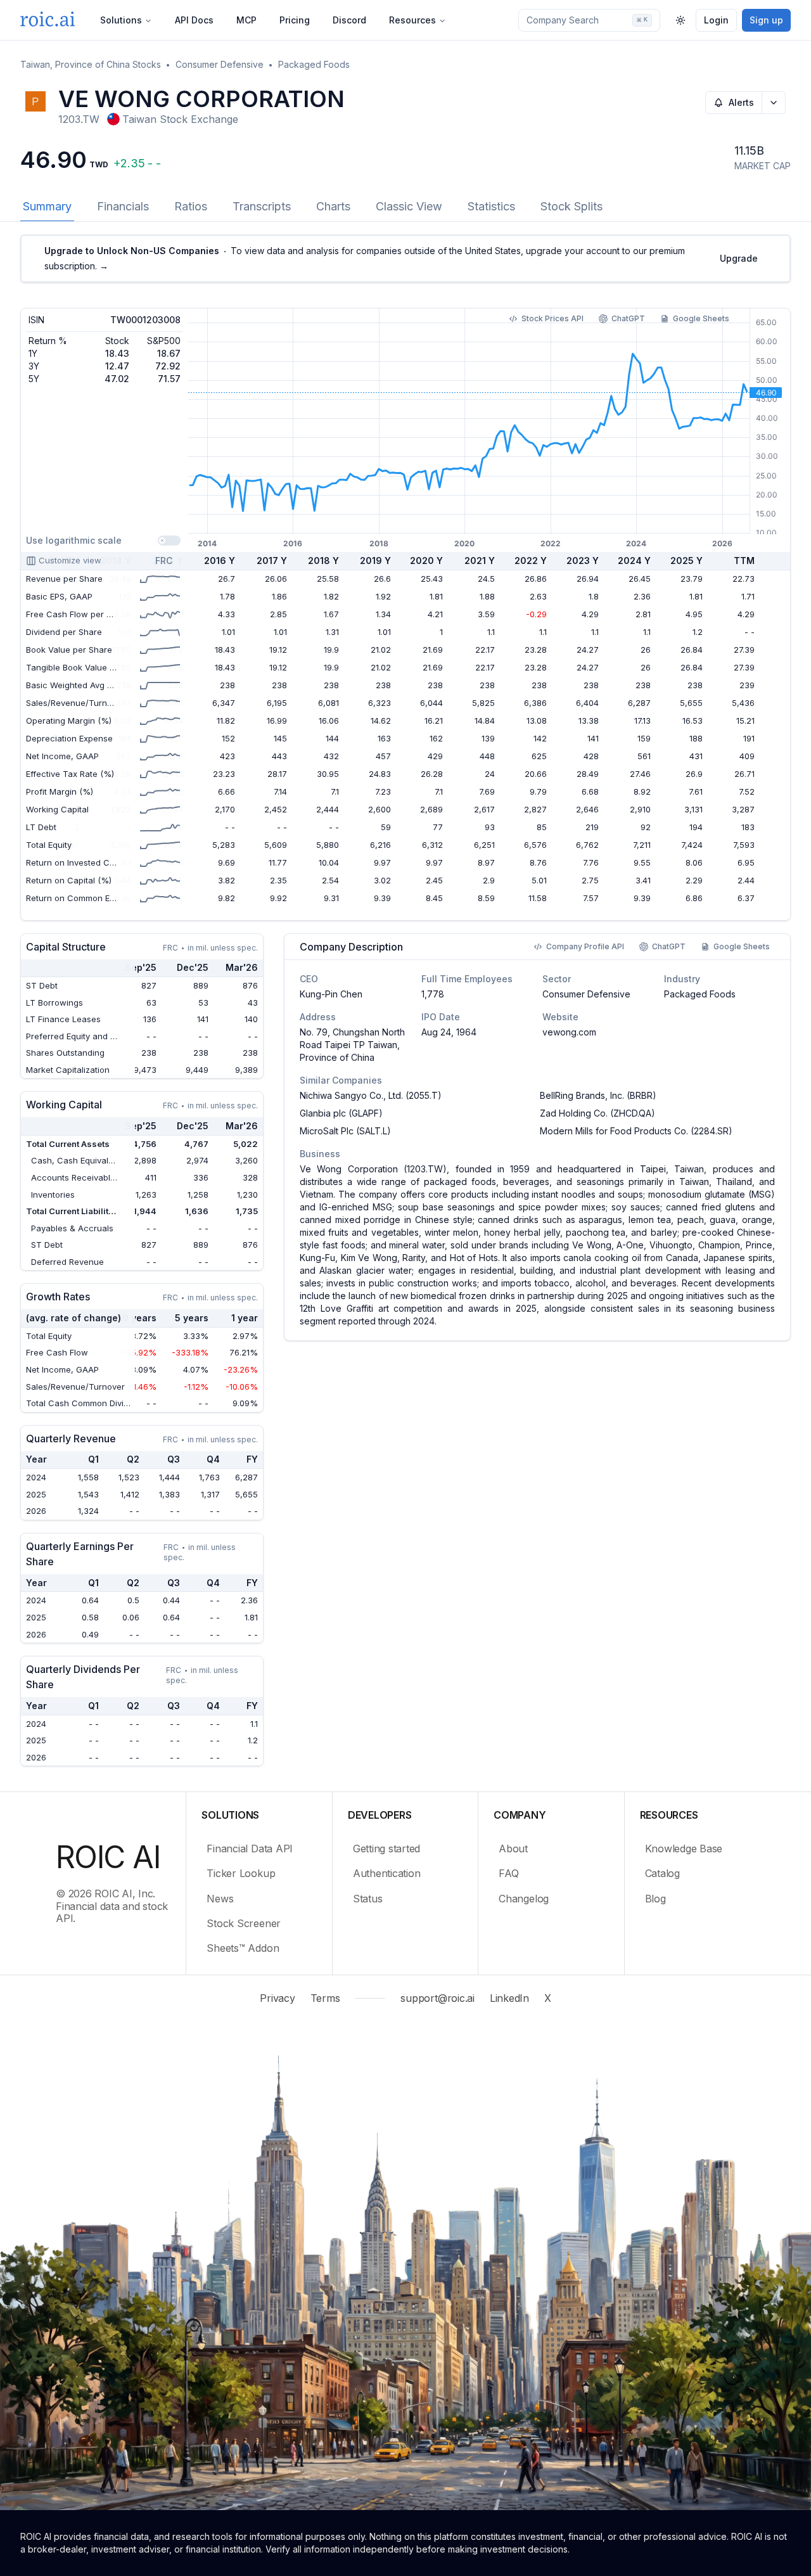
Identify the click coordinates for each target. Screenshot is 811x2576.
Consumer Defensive (220, 64)
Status (368, 1899)
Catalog (662, 1873)
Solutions (121, 20)
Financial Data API (250, 1849)
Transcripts (262, 206)
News (220, 1899)
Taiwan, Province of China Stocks (91, 64)
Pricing (295, 20)
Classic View (409, 206)
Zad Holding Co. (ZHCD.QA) (597, 1113)
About (513, 1849)
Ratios (191, 206)
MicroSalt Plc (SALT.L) (345, 1131)
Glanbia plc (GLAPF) (341, 1113)
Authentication (387, 1873)
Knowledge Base (684, 1849)
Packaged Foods (314, 64)
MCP (246, 20)
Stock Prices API (552, 318)
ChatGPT (628, 318)
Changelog (524, 1899)
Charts (333, 206)
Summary (47, 206)
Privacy (277, 1998)
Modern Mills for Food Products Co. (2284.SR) (636, 1131)
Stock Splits (572, 206)
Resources (412, 20)
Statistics (491, 206)
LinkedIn (509, 1998)
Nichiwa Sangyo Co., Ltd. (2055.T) (371, 1095)
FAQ (508, 1873)
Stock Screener (244, 1923)
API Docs (194, 20)
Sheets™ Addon (243, 1948)
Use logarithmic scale (74, 540)
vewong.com (569, 1032)
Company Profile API (585, 946)
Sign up (766, 20)
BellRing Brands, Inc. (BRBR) (598, 1095)
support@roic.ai (437, 1998)
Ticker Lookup (241, 1873)
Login (716, 20)
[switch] (169, 541)
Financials (123, 206)
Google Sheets (701, 318)
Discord (349, 20)
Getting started (386, 1849)
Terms (325, 1998)
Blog (655, 1899)
